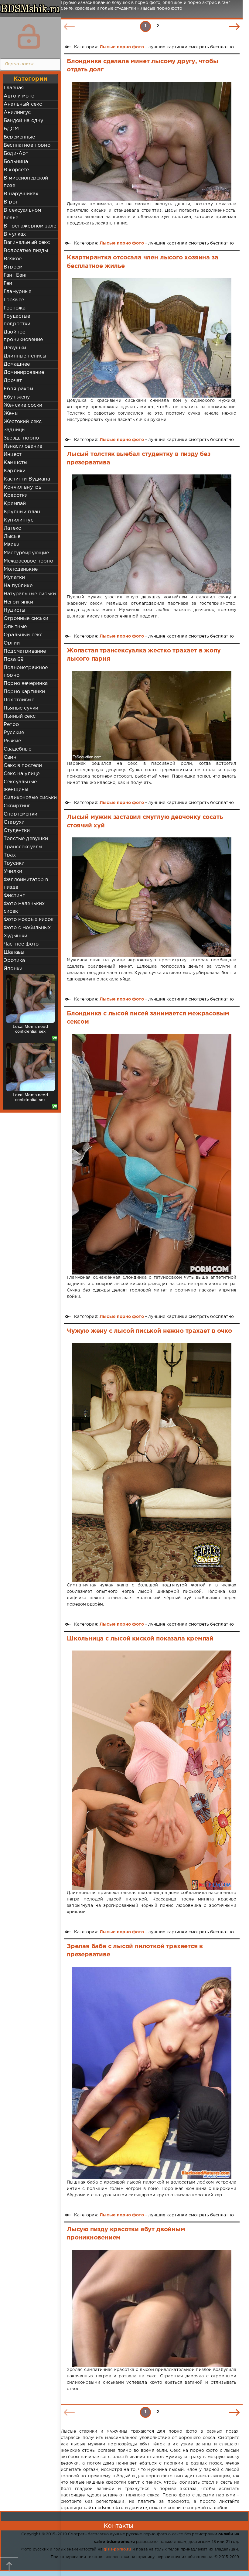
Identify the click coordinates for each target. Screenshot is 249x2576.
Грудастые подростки (17, 320)
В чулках (15, 234)
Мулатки (14, 578)
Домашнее (17, 364)
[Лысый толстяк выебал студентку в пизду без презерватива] (152, 534)
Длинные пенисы (25, 356)
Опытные (15, 627)
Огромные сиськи (26, 619)
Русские (14, 733)
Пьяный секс (20, 716)
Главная (14, 88)
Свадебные (18, 749)
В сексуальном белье (22, 214)
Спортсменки (20, 814)
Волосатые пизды (26, 251)
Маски (12, 545)
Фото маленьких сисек (24, 908)
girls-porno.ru (117, 2549)
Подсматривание (25, 651)
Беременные (19, 137)
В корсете (16, 170)
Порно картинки (24, 692)
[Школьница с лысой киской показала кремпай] (152, 1770)
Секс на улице (22, 774)
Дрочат (13, 381)
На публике (18, 586)
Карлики (15, 471)
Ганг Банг (16, 275)
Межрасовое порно (28, 561)
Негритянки (18, 602)
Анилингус (17, 113)
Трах (10, 855)
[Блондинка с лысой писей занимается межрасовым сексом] (152, 1154)
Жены (11, 414)
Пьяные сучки (21, 708)
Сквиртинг (17, 806)
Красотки (16, 496)
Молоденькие (21, 569)
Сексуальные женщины (20, 786)
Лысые (12, 537)
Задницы (15, 430)
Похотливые (19, 700)
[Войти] (29, 36)
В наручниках (21, 194)
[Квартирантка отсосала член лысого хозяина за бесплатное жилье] (152, 338)
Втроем (13, 267)
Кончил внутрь (22, 487)
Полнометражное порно (26, 672)
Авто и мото (19, 96)
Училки (13, 872)
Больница (16, 162)
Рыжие (12, 741)
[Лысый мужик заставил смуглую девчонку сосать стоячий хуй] (152, 897)
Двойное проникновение (23, 336)
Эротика (14, 961)
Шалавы (14, 952)
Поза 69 (14, 660)
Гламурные (18, 292)
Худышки (15, 936)
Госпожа (15, 308)
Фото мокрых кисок (29, 920)
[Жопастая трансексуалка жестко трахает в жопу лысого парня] (152, 716)
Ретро (11, 725)
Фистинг (14, 896)
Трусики (14, 863)
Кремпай (15, 504)
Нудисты (14, 610)
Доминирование (24, 373)
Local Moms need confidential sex (30, 1029)
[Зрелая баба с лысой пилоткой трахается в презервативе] (152, 2073)
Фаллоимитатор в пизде (26, 884)
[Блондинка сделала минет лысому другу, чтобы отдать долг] (152, 142)
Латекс (12, 528)
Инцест (13, 455)
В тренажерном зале (30, 226)
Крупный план (22, 512)
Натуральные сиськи (30, 594)
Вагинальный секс (27, 243)
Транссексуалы (23, 847)
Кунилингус (19, 520)
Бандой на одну (23, 121)
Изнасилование (23, 446)
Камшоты (15, 463)
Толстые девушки (26, 839)
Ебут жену (17, 397)
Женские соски (23, 405)
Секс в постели (23, 766)
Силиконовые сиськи (30, 798)
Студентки (17, 831)
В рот (11, 202)
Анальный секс (23, 104)
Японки (13, 969)
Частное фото (21, 944)
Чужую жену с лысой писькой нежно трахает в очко (149, 1331)
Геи (8, 284)
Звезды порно (21, 438)
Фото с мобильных (27, 928)
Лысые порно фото (122, 47)
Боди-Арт (16, 154)
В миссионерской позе (26, 182)
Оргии (12, 643)
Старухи (14, 822)
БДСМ (11, 129)
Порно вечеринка (26, 684)
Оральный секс (23, 635)
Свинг (11, 757)
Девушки (15, 348)
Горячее (14, 300)
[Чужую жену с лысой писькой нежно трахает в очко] (152, 1462)
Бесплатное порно (27, 145)
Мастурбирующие (26, 553)
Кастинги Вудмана (27, 479)
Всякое (13, 259)
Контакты (118, 2526)
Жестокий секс (23, 422)
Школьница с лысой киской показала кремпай (140, 1639)
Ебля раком (18, 389)
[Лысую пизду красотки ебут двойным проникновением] (152, 2308)
